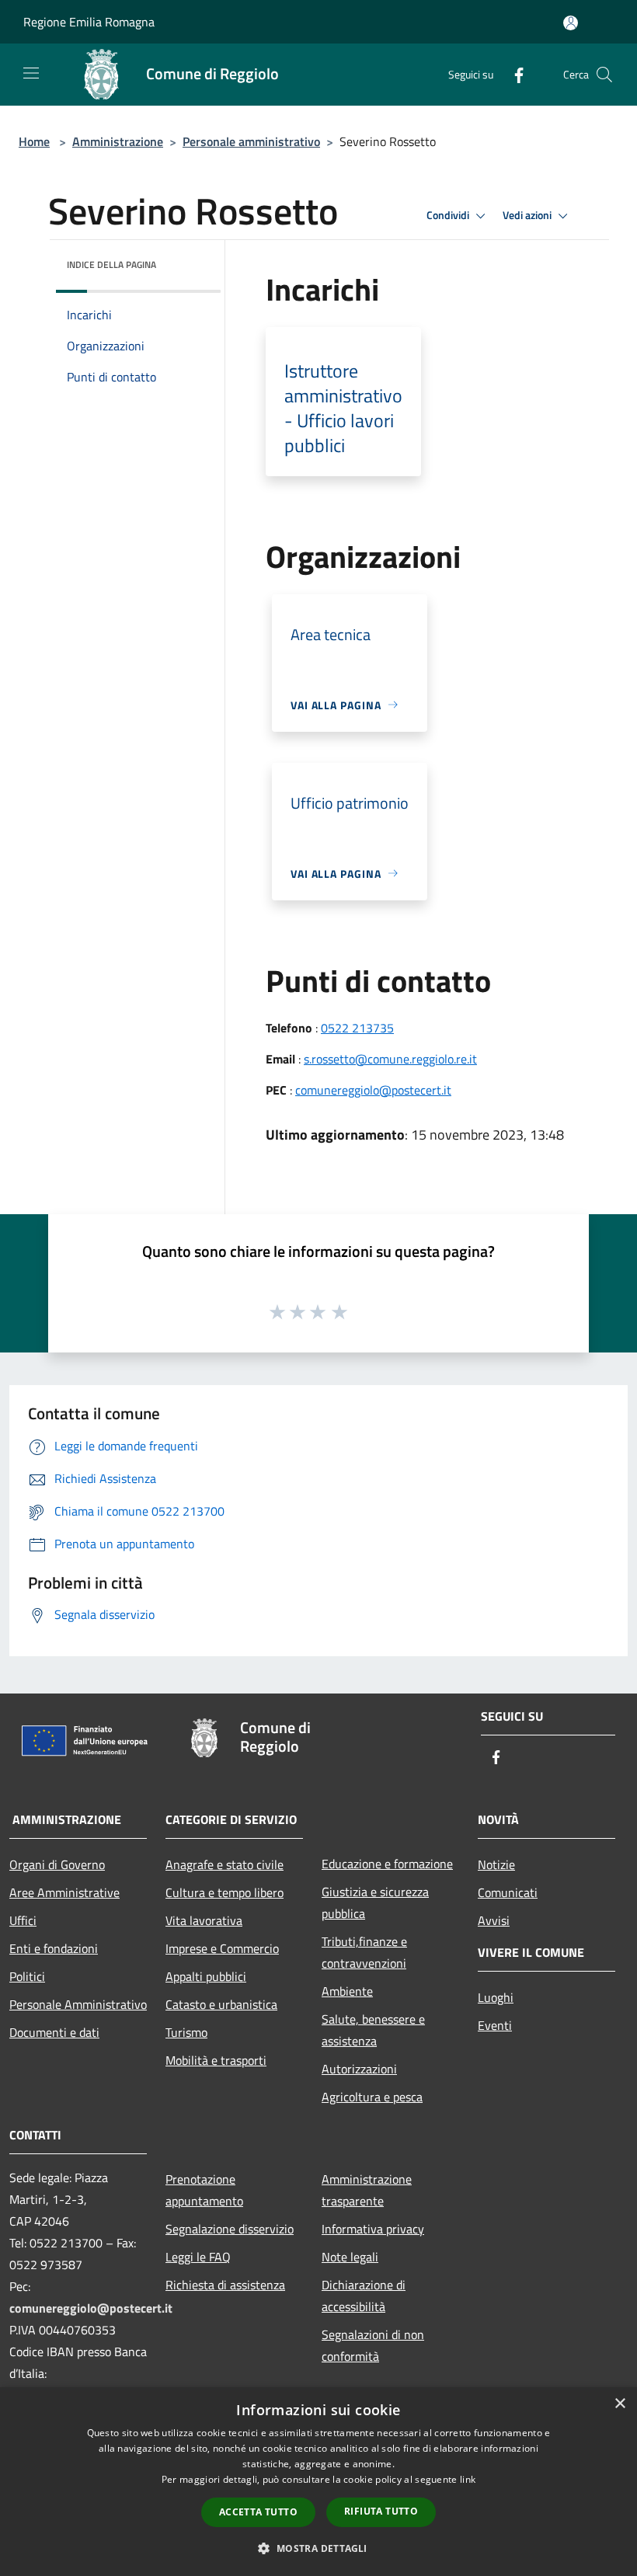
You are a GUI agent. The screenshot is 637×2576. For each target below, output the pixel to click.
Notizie (496, 1864)
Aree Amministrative (64, 1892)
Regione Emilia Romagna (89, 22)
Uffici (23, 1920)
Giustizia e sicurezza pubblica (375, 1902)
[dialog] (318, 2482)
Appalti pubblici (206, 1976)
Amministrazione (118, 141)
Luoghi (496, 1997)
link (468, 2479)
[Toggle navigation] (31, 73)
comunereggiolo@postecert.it (373, 1090)
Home (34, 141)
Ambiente (347, 1991)
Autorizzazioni (359, 2069)
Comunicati (508, 1892)
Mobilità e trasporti (216, 2060)
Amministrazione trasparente (367, 2190)
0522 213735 (357, 1028)
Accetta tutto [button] (258, 2512)
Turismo (186, 2032)
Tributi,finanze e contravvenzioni (364, 1952)
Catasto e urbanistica (221, 2004)
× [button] (620, 2404)
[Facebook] (513, 74)
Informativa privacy (373, 2229)
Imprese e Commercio (222, 1948)
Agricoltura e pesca (372, 2097)
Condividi (449, 215)
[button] (318, 2548)
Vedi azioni (528, 215)
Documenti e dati (54, 2032)
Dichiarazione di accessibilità (364, 2296)
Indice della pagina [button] (111, 265)
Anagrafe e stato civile (225, 1864)
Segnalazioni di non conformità (373, 2345)
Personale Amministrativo (78, 2004)
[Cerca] (604, 75)
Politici (27, 1976)
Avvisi (494, 1920)
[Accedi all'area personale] (571, 23)
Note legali (350, 2257)
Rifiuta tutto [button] (381, 2511)
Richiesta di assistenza (225, 2285)
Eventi (495, 2025)
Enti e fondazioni (54, 1948)
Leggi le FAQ (198, 2257)
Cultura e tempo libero (225, 1892)
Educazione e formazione (387, 1864)
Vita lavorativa (204, 1920)
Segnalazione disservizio (230, 2229)
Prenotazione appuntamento (204, 2190)
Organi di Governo (57, 1864)
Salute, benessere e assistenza (373, 2030)
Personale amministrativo (251, 141)
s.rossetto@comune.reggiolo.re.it (390, 1059)
